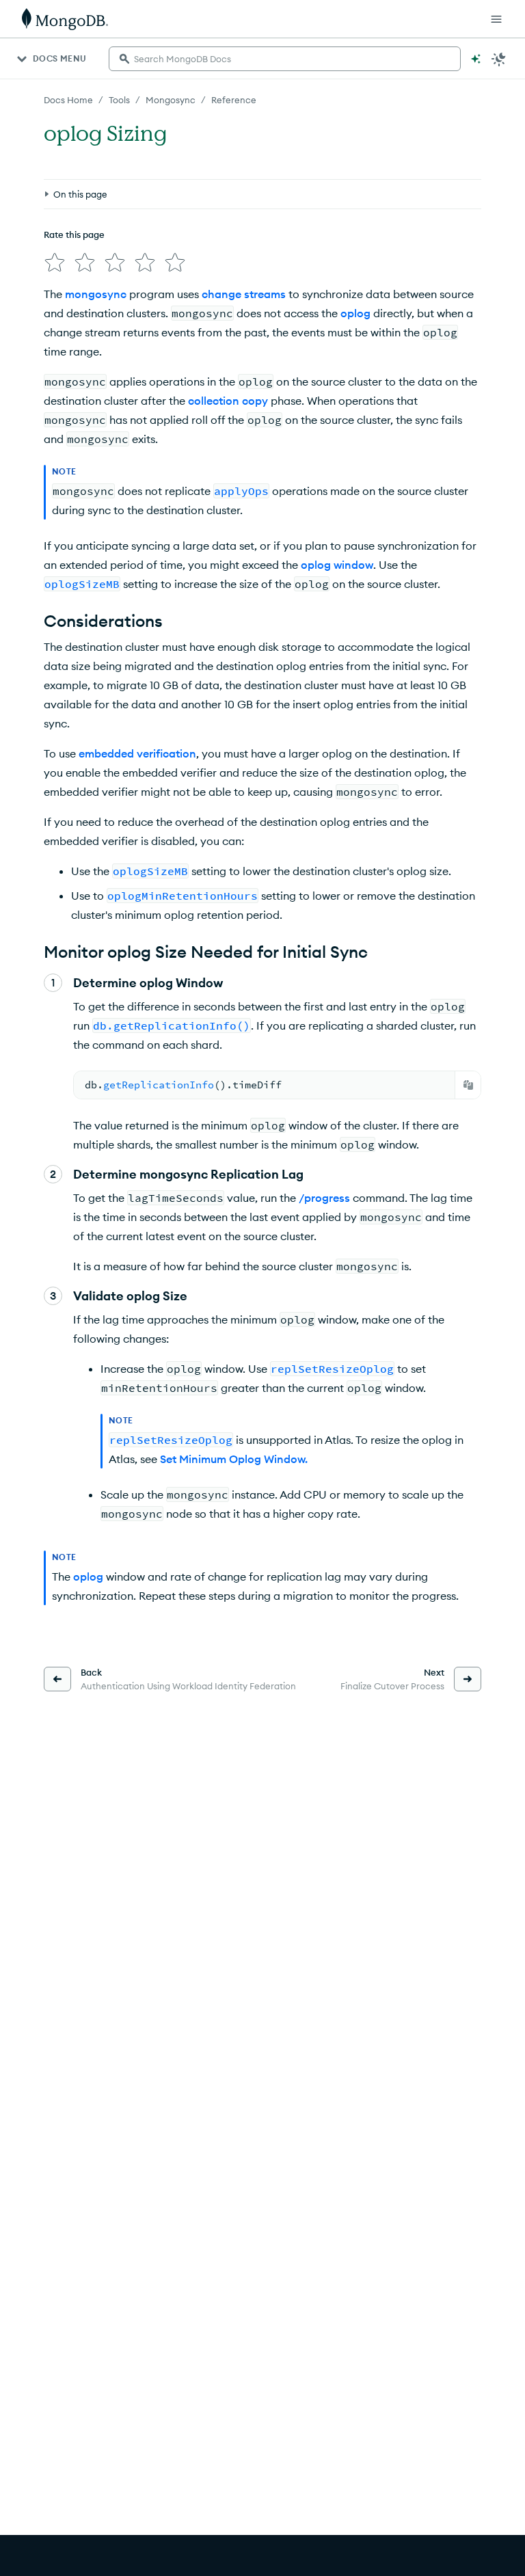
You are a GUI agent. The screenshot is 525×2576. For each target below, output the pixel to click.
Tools (119, 100)
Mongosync (171, 100)
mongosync (96, 294)
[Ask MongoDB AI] (476, 59)
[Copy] (468, 1085)
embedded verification (137, 753)
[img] (55, 263)
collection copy (228, 401)
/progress (324, 1198)
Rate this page (74, 234)
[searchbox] (285, 59)
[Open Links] (496, 19)
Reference (234, 100)
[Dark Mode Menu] (499, 59)
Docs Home (68, 100)
